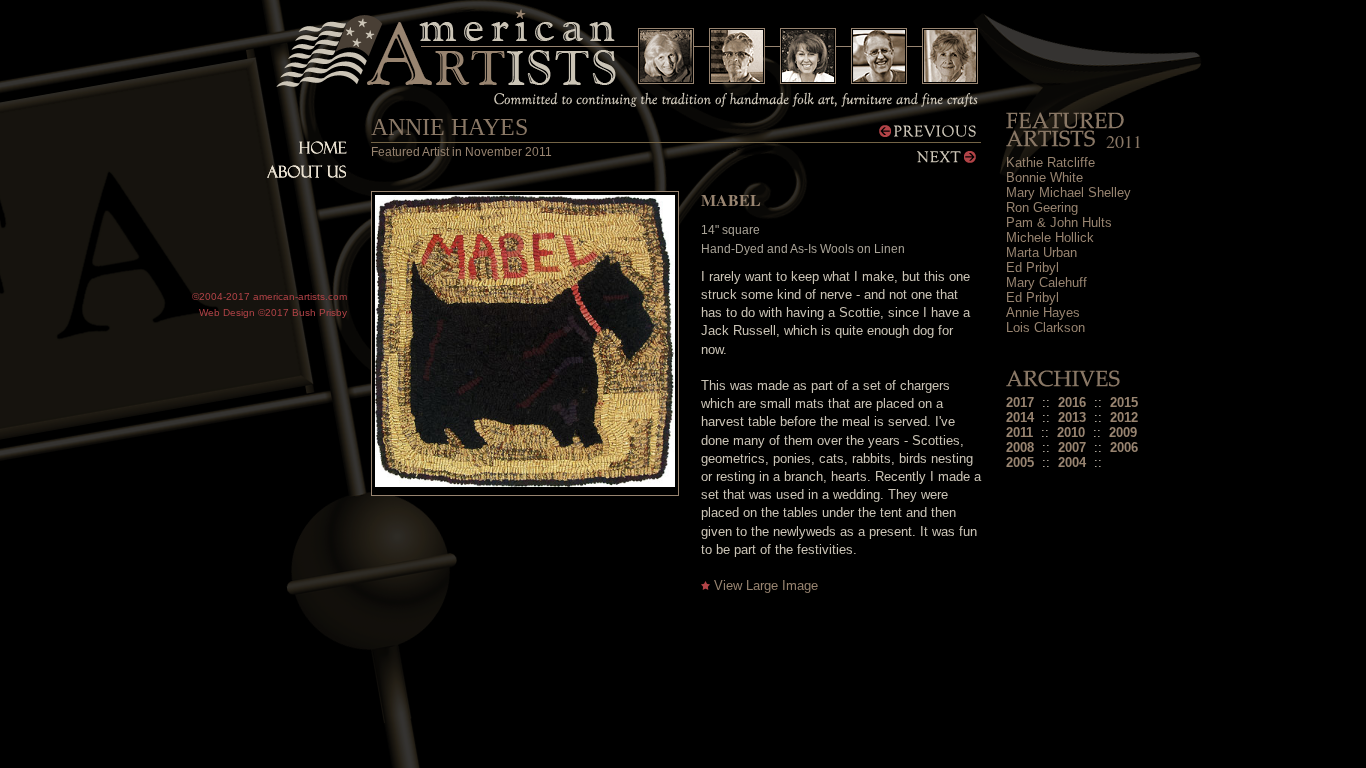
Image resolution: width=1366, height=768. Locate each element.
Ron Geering (1042, 207)
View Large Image (766, 585)
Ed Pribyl (1032, 267)
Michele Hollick (1050, 237)
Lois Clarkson (1045, 327)
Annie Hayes (1043, 312)
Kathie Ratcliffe (1050, 162)
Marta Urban (1041, 252)
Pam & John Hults (1059, 222)
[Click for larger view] (525, 482)
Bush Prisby (319, 312)
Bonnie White (1044, 177)
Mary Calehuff (1046, 282)
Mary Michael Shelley (1068, 192)
